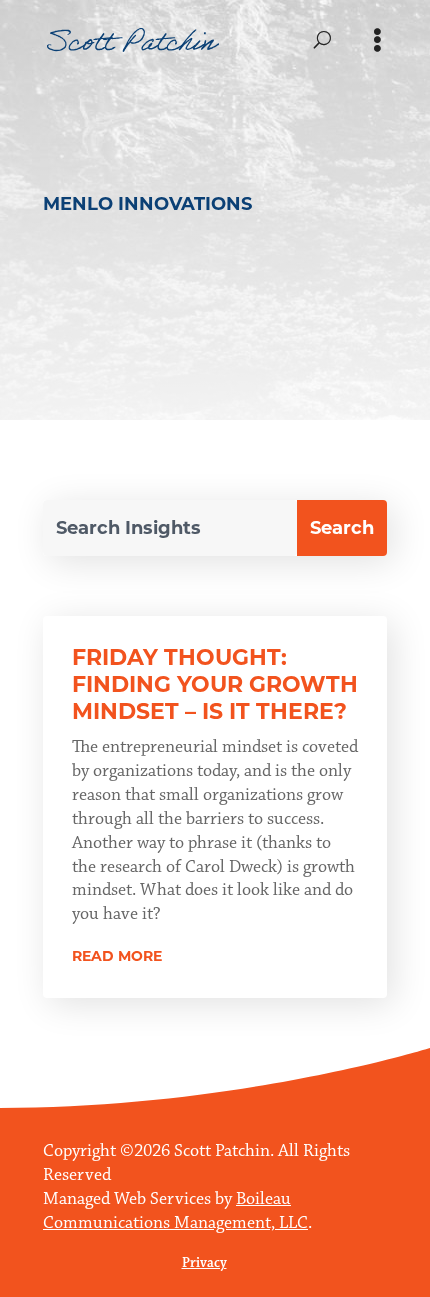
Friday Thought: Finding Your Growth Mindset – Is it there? (215, 684)
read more (117, 956)
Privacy (204, 1263)
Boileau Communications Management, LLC (175, 1211)
